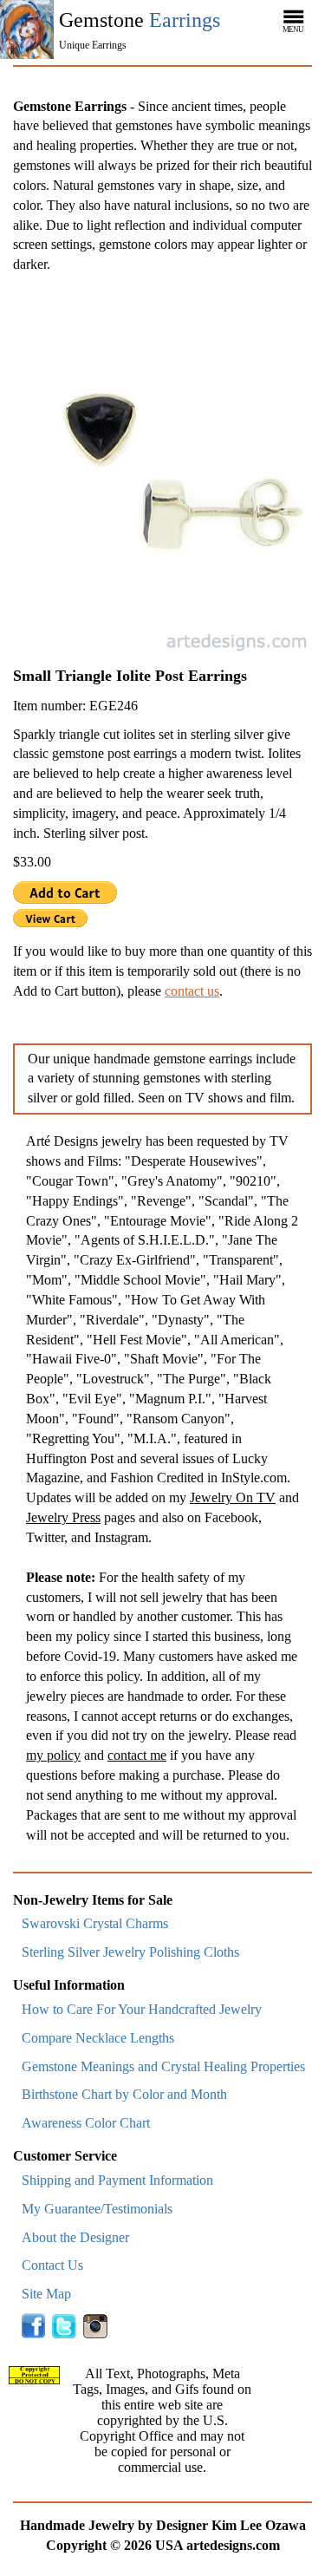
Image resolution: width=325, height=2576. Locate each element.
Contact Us (52, 2265)
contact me (137, 1755)
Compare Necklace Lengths (98, 2038)
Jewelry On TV (233, 1497)
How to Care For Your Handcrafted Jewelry (142, 2009)
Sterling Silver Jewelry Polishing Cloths (130, 1952)
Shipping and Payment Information (117, 2180)
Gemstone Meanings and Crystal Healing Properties (163, 2066)
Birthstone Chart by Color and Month (124, 2094)
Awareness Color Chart (86, 2123)
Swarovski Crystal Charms (95, 1923)
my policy (53, 1755)
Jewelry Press (63, 1517)
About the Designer (75, 2237)
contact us (192, 991)
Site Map (46, 2294)
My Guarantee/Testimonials (97, 2209)
